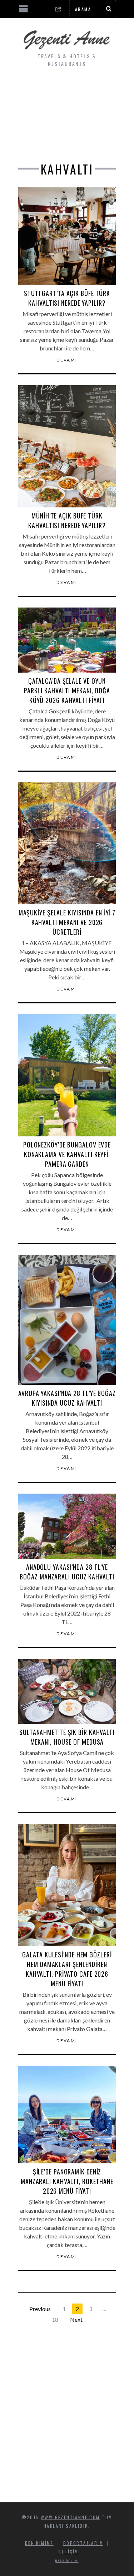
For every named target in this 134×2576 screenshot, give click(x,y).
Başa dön (65, 2561)
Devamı (67, 360)
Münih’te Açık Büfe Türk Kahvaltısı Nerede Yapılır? (67, 520)
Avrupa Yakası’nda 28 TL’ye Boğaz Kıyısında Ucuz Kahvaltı (67, 1398)
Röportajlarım (83, 2543)
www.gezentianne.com (70, 2517)
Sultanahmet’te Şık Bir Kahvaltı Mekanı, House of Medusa (67, 1737)
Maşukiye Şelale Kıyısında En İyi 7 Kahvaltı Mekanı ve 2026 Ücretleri (67, 922)
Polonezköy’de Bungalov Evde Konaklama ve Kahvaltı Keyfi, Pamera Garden (67, 1154)
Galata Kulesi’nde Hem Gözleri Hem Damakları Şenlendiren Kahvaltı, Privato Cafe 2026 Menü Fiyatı (67, 1969)
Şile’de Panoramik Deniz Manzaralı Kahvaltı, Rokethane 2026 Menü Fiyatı (67, 2181)
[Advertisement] (67, 117)
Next (76, 2319)
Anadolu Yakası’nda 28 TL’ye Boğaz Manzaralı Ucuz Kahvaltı (67, 1572)
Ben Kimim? (39, 2543)
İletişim (68, 2552)
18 (55, 2319)
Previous (40, 2309)
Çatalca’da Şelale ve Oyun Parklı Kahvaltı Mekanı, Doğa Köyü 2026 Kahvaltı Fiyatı (67, 690)
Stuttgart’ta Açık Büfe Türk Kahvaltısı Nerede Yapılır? (67, 298)
